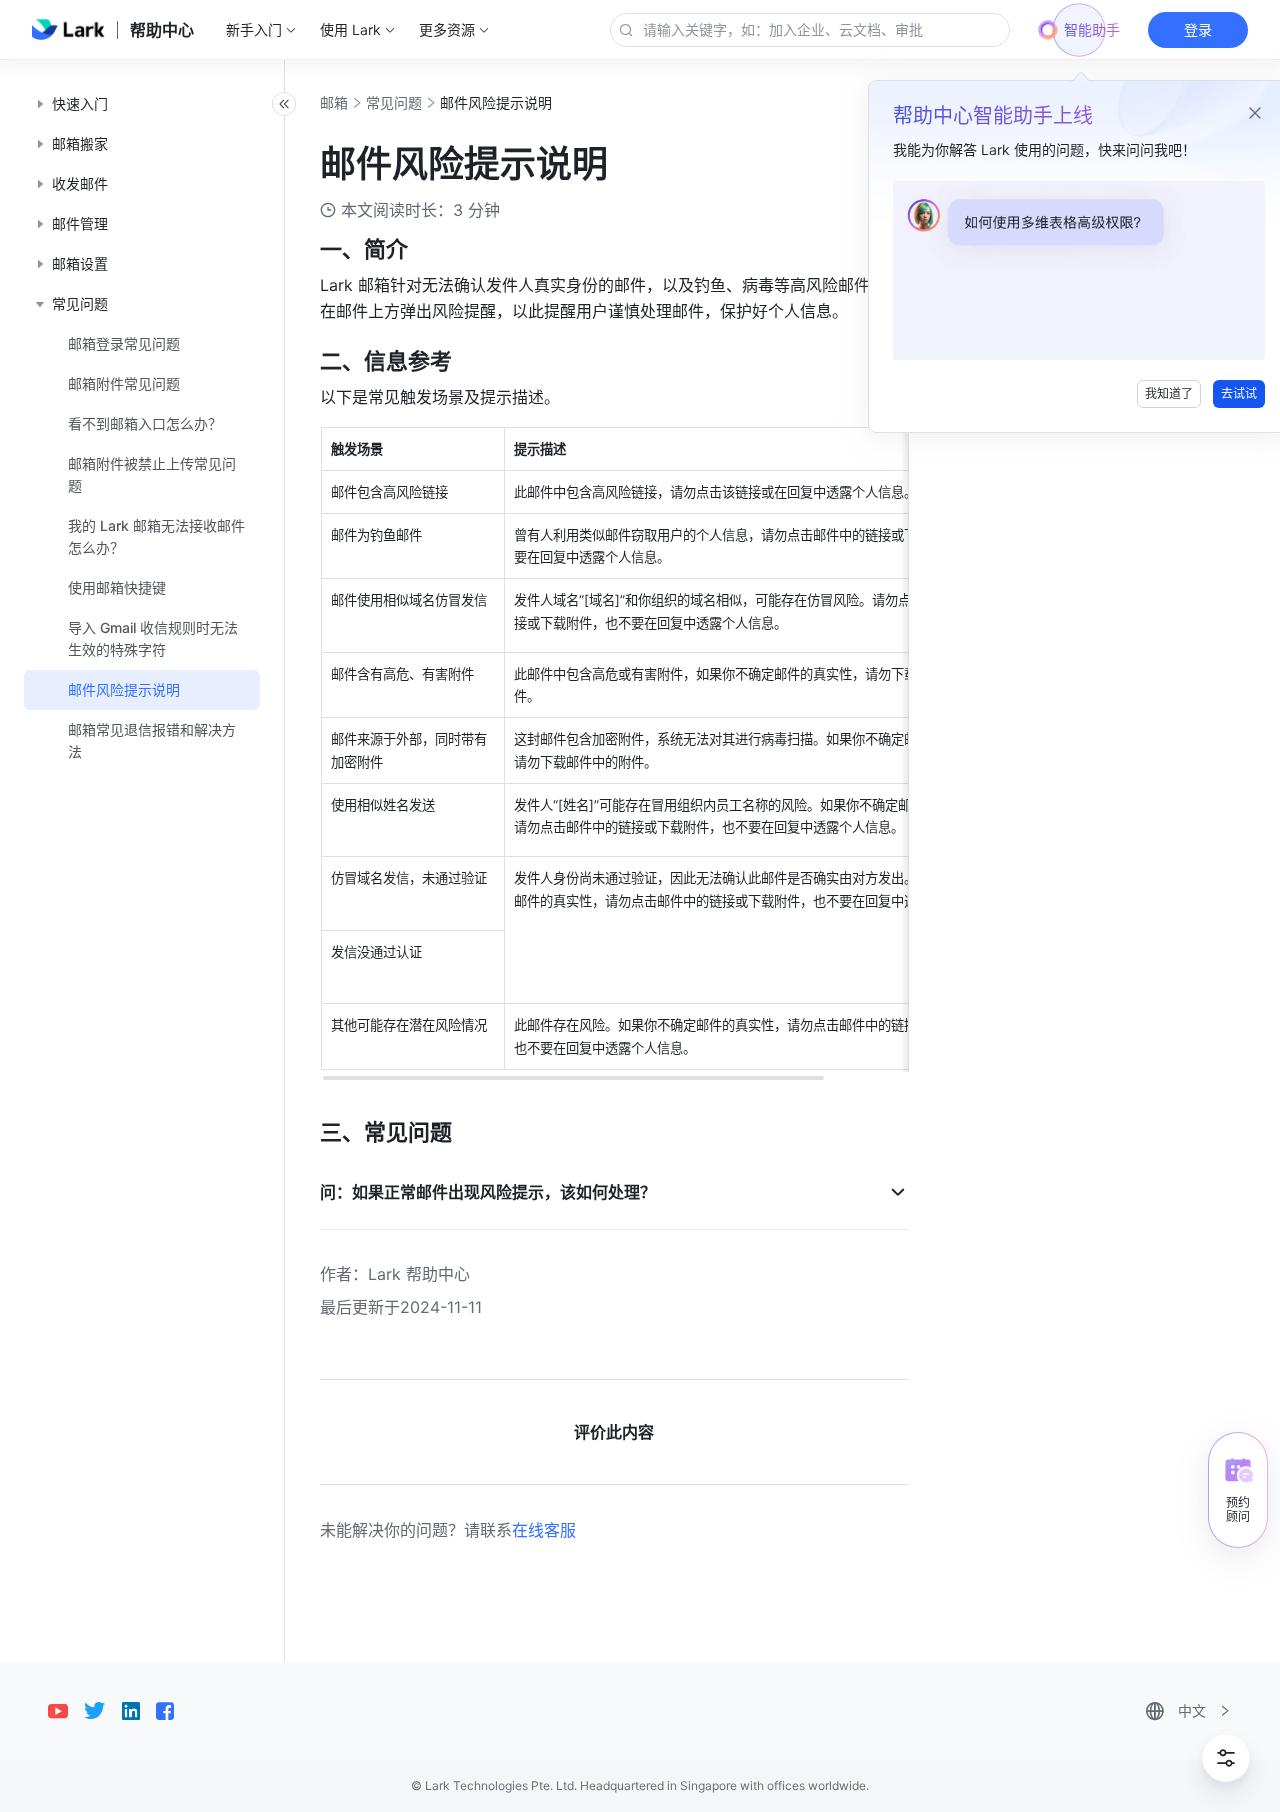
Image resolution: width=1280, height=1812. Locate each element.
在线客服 (544, 1530)
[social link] (66, 1711)
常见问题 (394, 102)
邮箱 (334, 102)
